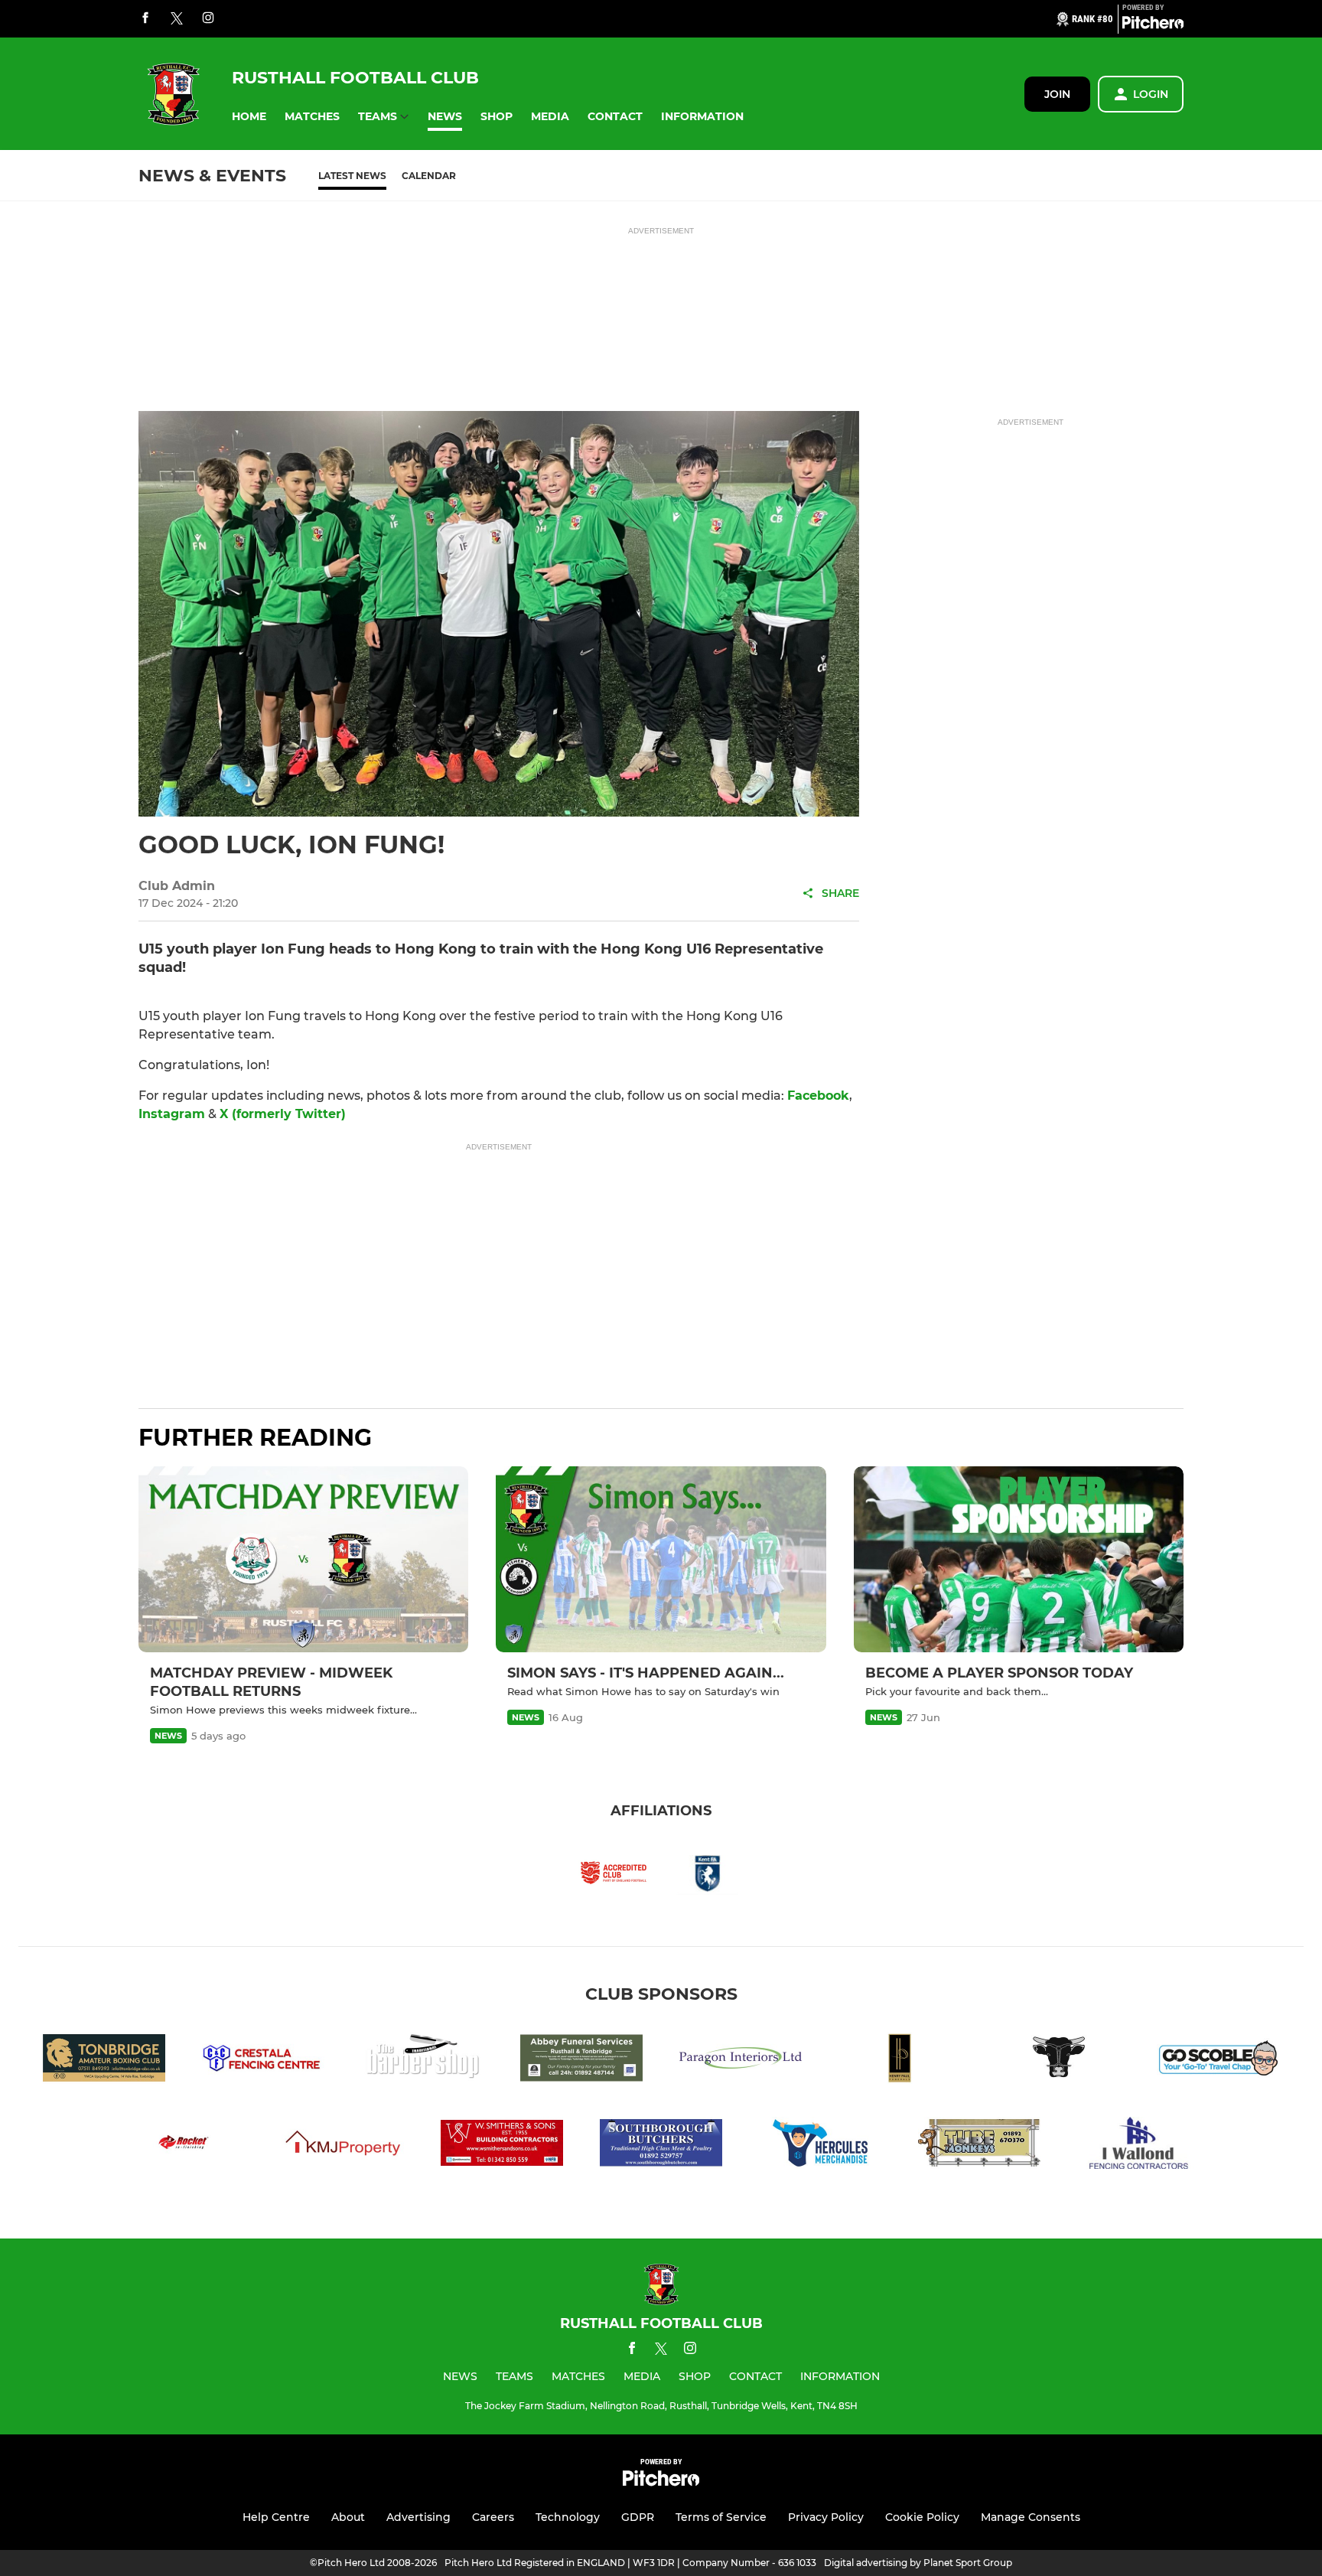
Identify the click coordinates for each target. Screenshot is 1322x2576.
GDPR (638, 2517)
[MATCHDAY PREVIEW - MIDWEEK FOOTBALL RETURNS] (303, 1559)
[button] (249, 117)
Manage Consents (1031, 2517)
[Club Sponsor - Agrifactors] (1059, 2061)
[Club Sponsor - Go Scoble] (1218, 2061)
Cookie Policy (922, 2517)
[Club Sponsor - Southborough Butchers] (661, 2146)
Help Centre (276, 2517)
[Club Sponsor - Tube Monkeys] (979, 2146)
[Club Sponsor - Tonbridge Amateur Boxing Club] (104, 2061)
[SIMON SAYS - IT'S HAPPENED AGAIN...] (661, 1559)
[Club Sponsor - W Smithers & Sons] (502, 2146)
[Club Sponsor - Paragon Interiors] (741, 2061)
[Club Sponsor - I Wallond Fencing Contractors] (1138, 2146)
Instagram (172, 1114)
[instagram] (208, 19)
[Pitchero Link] (1153, 25)
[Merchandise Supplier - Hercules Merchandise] (820, 2146)
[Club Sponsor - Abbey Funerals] (581, 2061)
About (348, 2517)
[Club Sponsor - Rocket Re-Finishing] (184, 2146)
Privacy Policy (826, 2517)
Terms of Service (721, 2517)
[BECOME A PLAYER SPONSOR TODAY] (1019, 1559)
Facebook (818, 1096)
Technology (568, 2517)
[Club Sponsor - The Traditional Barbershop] (422, 2061)
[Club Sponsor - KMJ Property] (343, 2146)
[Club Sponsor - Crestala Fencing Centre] (263, 2061)
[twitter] (177, 19)
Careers (493, 2517)
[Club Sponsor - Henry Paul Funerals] (900, 2061)
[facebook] (145, 19)
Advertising (418, 2517)
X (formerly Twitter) (283, 1114)
